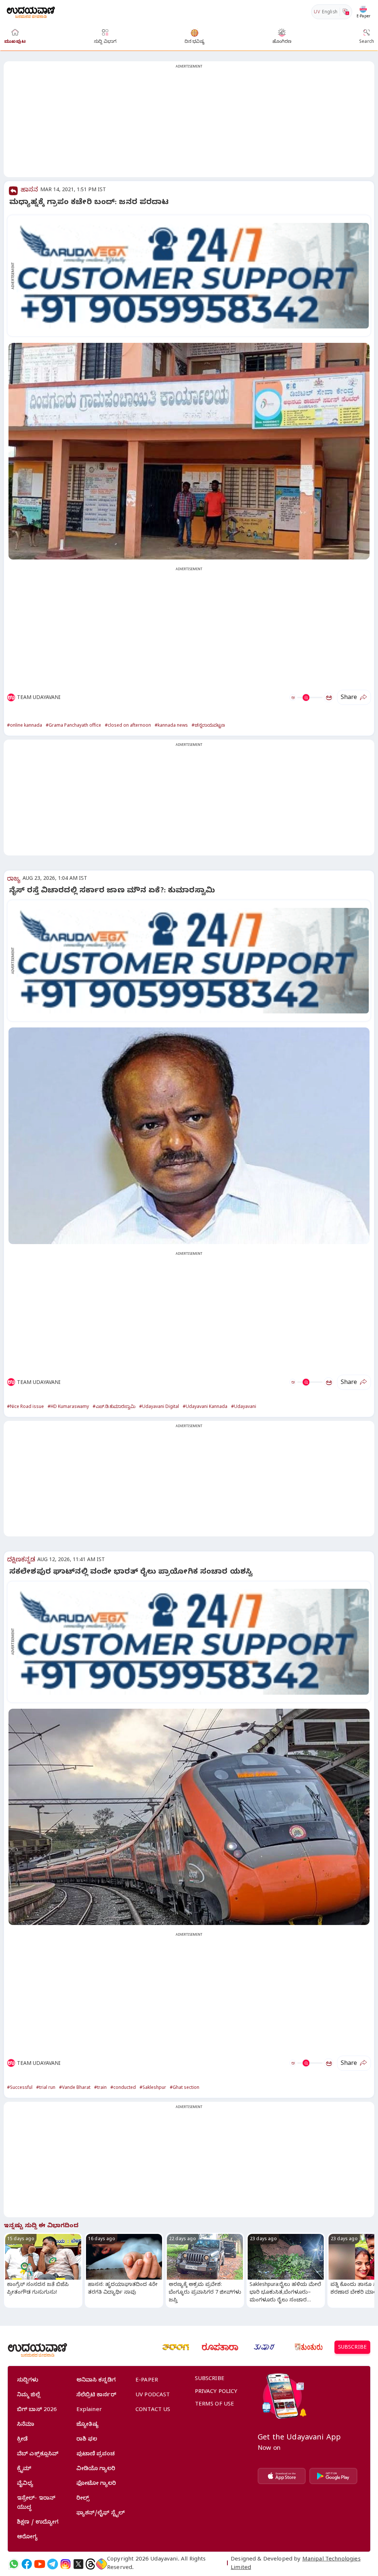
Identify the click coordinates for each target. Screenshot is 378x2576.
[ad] (193, 276)
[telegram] (53, 2564)
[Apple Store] (282, 2476)
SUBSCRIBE (352, 2348)
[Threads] (90, 2564)
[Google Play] (333, 2476)
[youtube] (40, 2564)
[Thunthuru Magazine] (309, 2347)
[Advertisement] (189, 124)
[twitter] (78, 2564)
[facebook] (27, 2564)
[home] (31, 12)
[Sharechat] (102, 2564)
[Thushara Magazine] (264, 2347)
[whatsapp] (14, 2564)
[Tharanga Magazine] (176, 2347)
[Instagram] (66, 2564)
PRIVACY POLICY (216, 2392)
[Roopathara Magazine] (220, 2347)
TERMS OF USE (215, 2405)
